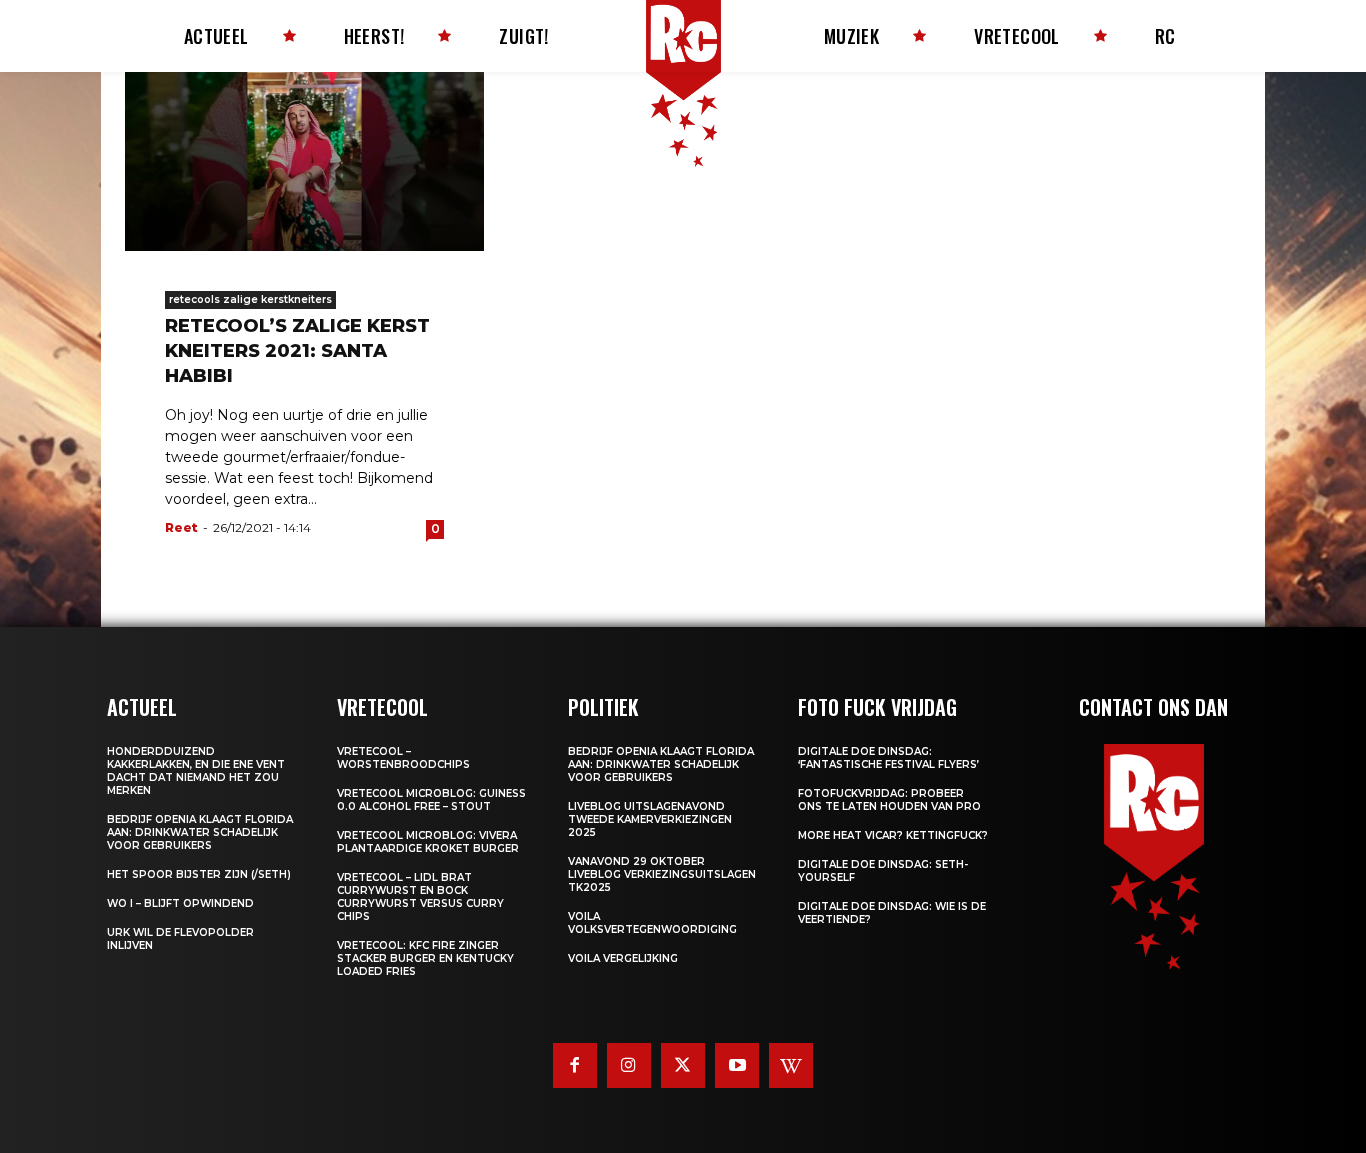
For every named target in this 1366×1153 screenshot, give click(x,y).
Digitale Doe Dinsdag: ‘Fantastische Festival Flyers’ (888, 758)
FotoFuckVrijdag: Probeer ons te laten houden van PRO (889, 800)
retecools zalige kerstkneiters (250, 299)
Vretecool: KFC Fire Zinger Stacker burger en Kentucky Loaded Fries (425, 958)
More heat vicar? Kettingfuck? (893, 835)
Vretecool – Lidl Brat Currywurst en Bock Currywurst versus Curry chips (420, 897)
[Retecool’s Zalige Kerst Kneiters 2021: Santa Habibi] (304, 161)
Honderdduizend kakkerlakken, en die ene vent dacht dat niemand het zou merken (196, 771)
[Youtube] (737, 1065)
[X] (683, 1065)
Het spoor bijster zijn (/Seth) (199, 874)
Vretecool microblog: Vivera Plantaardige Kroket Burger (428, 842)
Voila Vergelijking (623, 958)
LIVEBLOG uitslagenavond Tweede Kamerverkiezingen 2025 (650, 819)
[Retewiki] (791, 1065)
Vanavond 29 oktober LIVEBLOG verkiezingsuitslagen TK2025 (662, 874)
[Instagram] (629, 1065)
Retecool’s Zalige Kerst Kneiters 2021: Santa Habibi (297, 351)
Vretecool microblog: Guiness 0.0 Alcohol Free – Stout (431, 800)
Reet (181, 527)
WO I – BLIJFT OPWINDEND (180, 903)
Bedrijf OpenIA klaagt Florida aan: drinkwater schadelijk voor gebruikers (200, 832)
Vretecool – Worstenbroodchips (403, 758)
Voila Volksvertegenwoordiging (652, 923)
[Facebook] (575, 1065)
